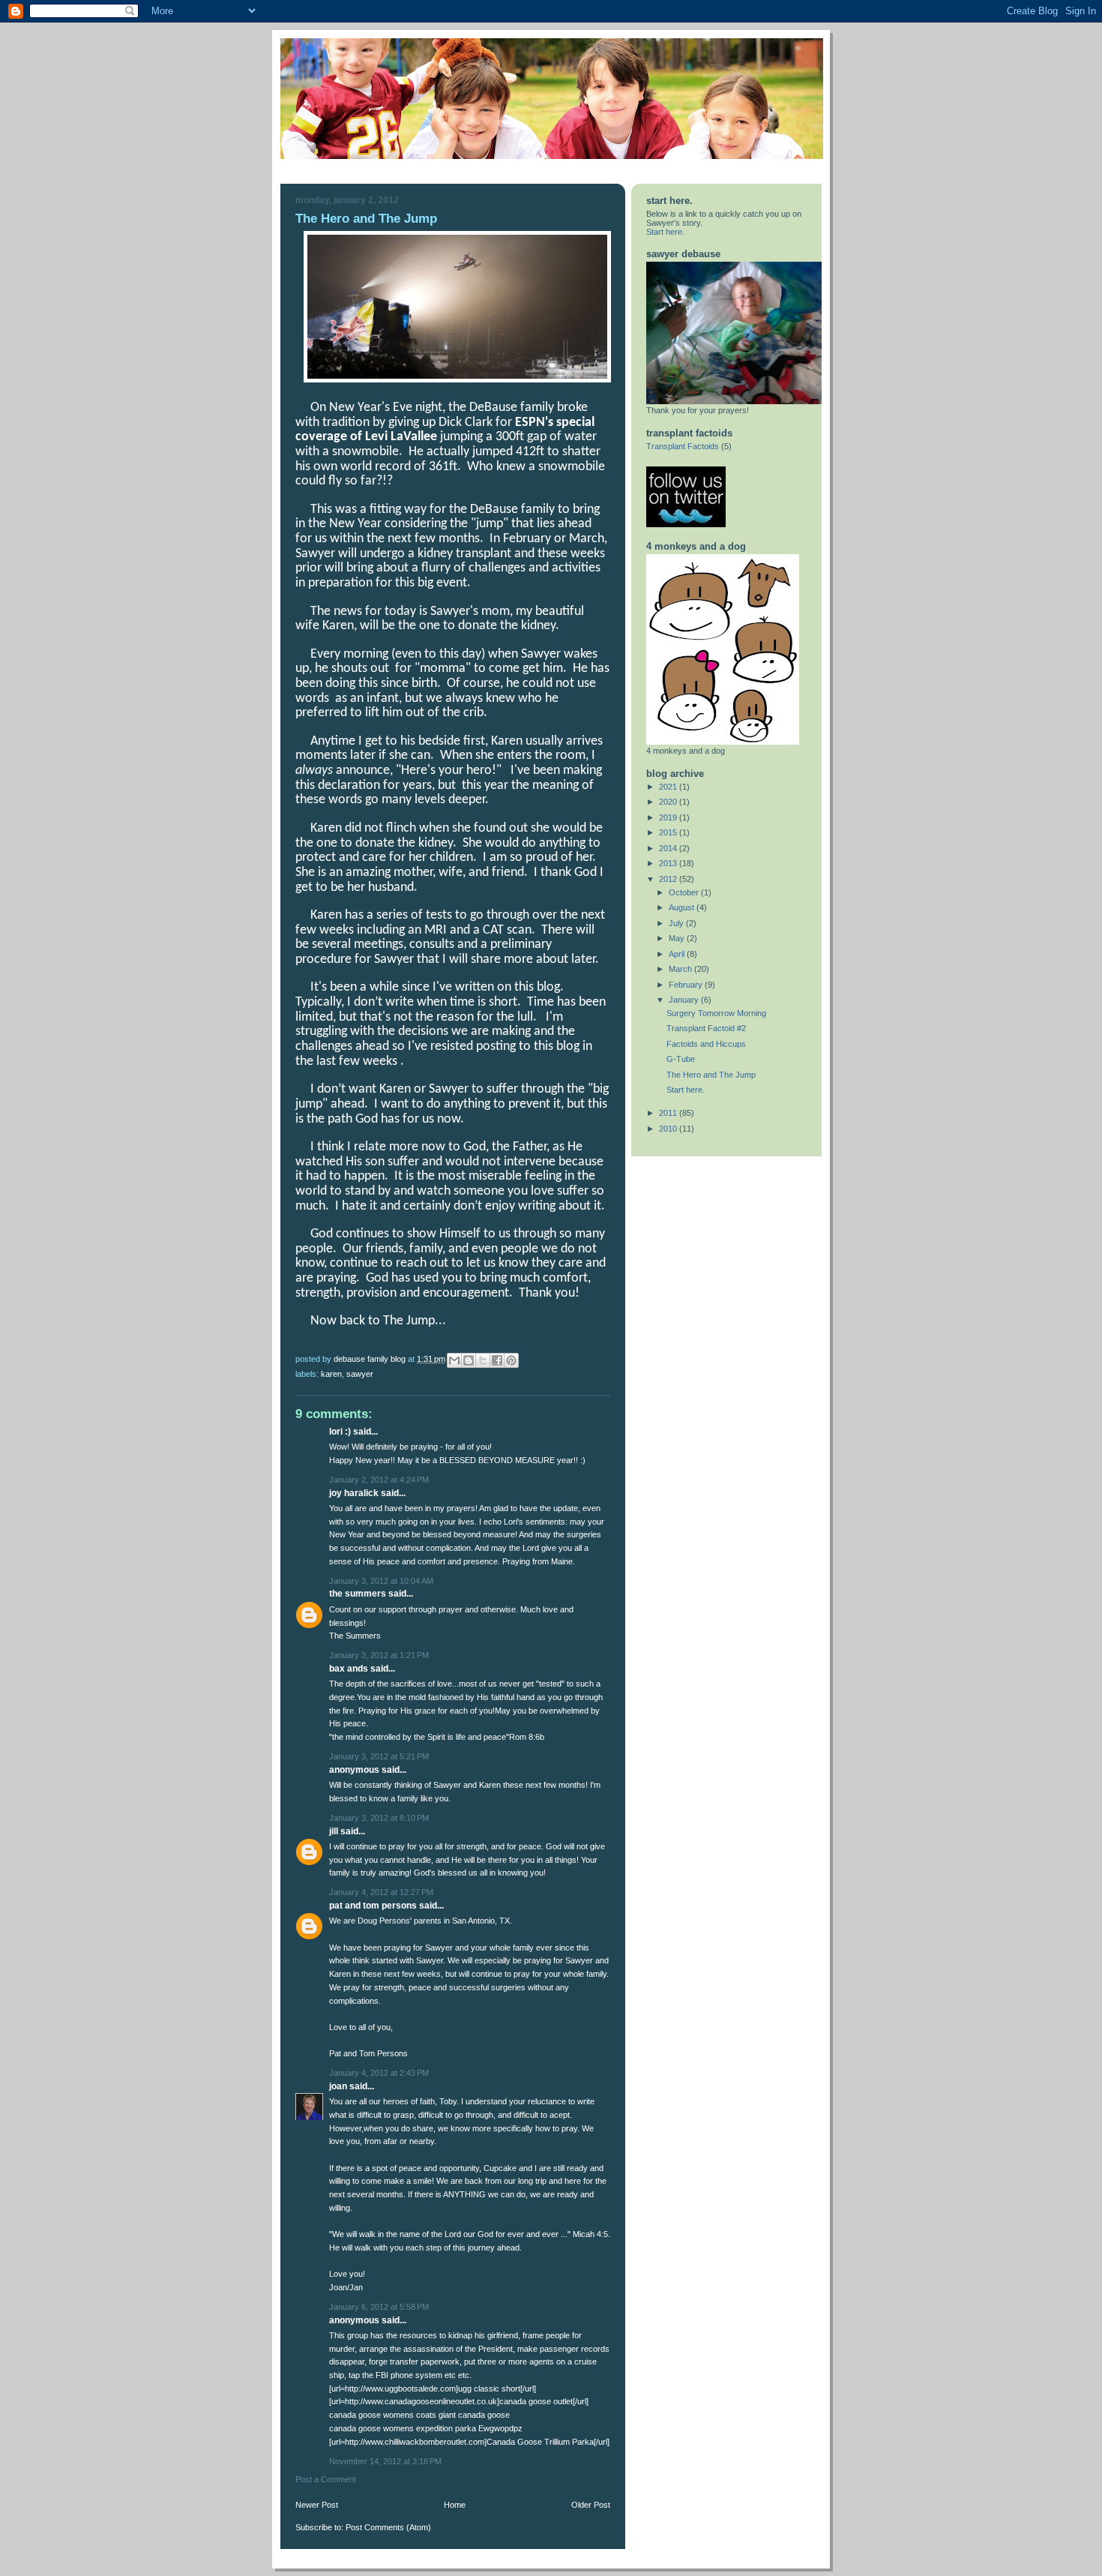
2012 (669, 879)
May (678, 938)
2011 (669, 1113)
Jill (334, 1831)
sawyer (360, 1374)
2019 (669, 817)
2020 (669, 802)
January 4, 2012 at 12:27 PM (381, 1892)
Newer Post (317, 2505)
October (685, 892)
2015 (669, 832)
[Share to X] (483, 1360)
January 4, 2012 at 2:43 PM (379, 2073)
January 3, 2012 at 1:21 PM (379, 1655)
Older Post (591, 2505)
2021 (669, 787)
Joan (339, 2086)
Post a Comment (326, 2479)
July (677, 923)
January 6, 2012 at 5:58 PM (379, 2307)
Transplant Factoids (683, 446)
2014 (669, 848)
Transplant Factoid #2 (706, 1028)
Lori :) (340, 1432)
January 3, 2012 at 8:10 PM (379, 1818)
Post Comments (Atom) (388, 2527)
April (678, 954)
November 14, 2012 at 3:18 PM (385, 2461)
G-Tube (681, 1059)
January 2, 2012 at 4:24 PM (379, 1480)
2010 (669, 1129)
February (687, 985)
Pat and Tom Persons (373, 1906)
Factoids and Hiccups (706, 1044)
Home (455, 2505)
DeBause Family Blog (371, 1359)
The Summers (358, 1594)
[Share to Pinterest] (511, 1360)
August (683, 907)
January (685, 1000)
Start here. (665, 232)
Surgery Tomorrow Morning (716, 1013)
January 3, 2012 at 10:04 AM (381, 1581)
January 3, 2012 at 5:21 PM (379, 1756)
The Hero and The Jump (711, 1075)
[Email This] (454, 1360)
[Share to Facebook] (497, 1360)
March (681, 969)
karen (331, 1374)
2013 (669, 863)
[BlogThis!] (469, 1360)
